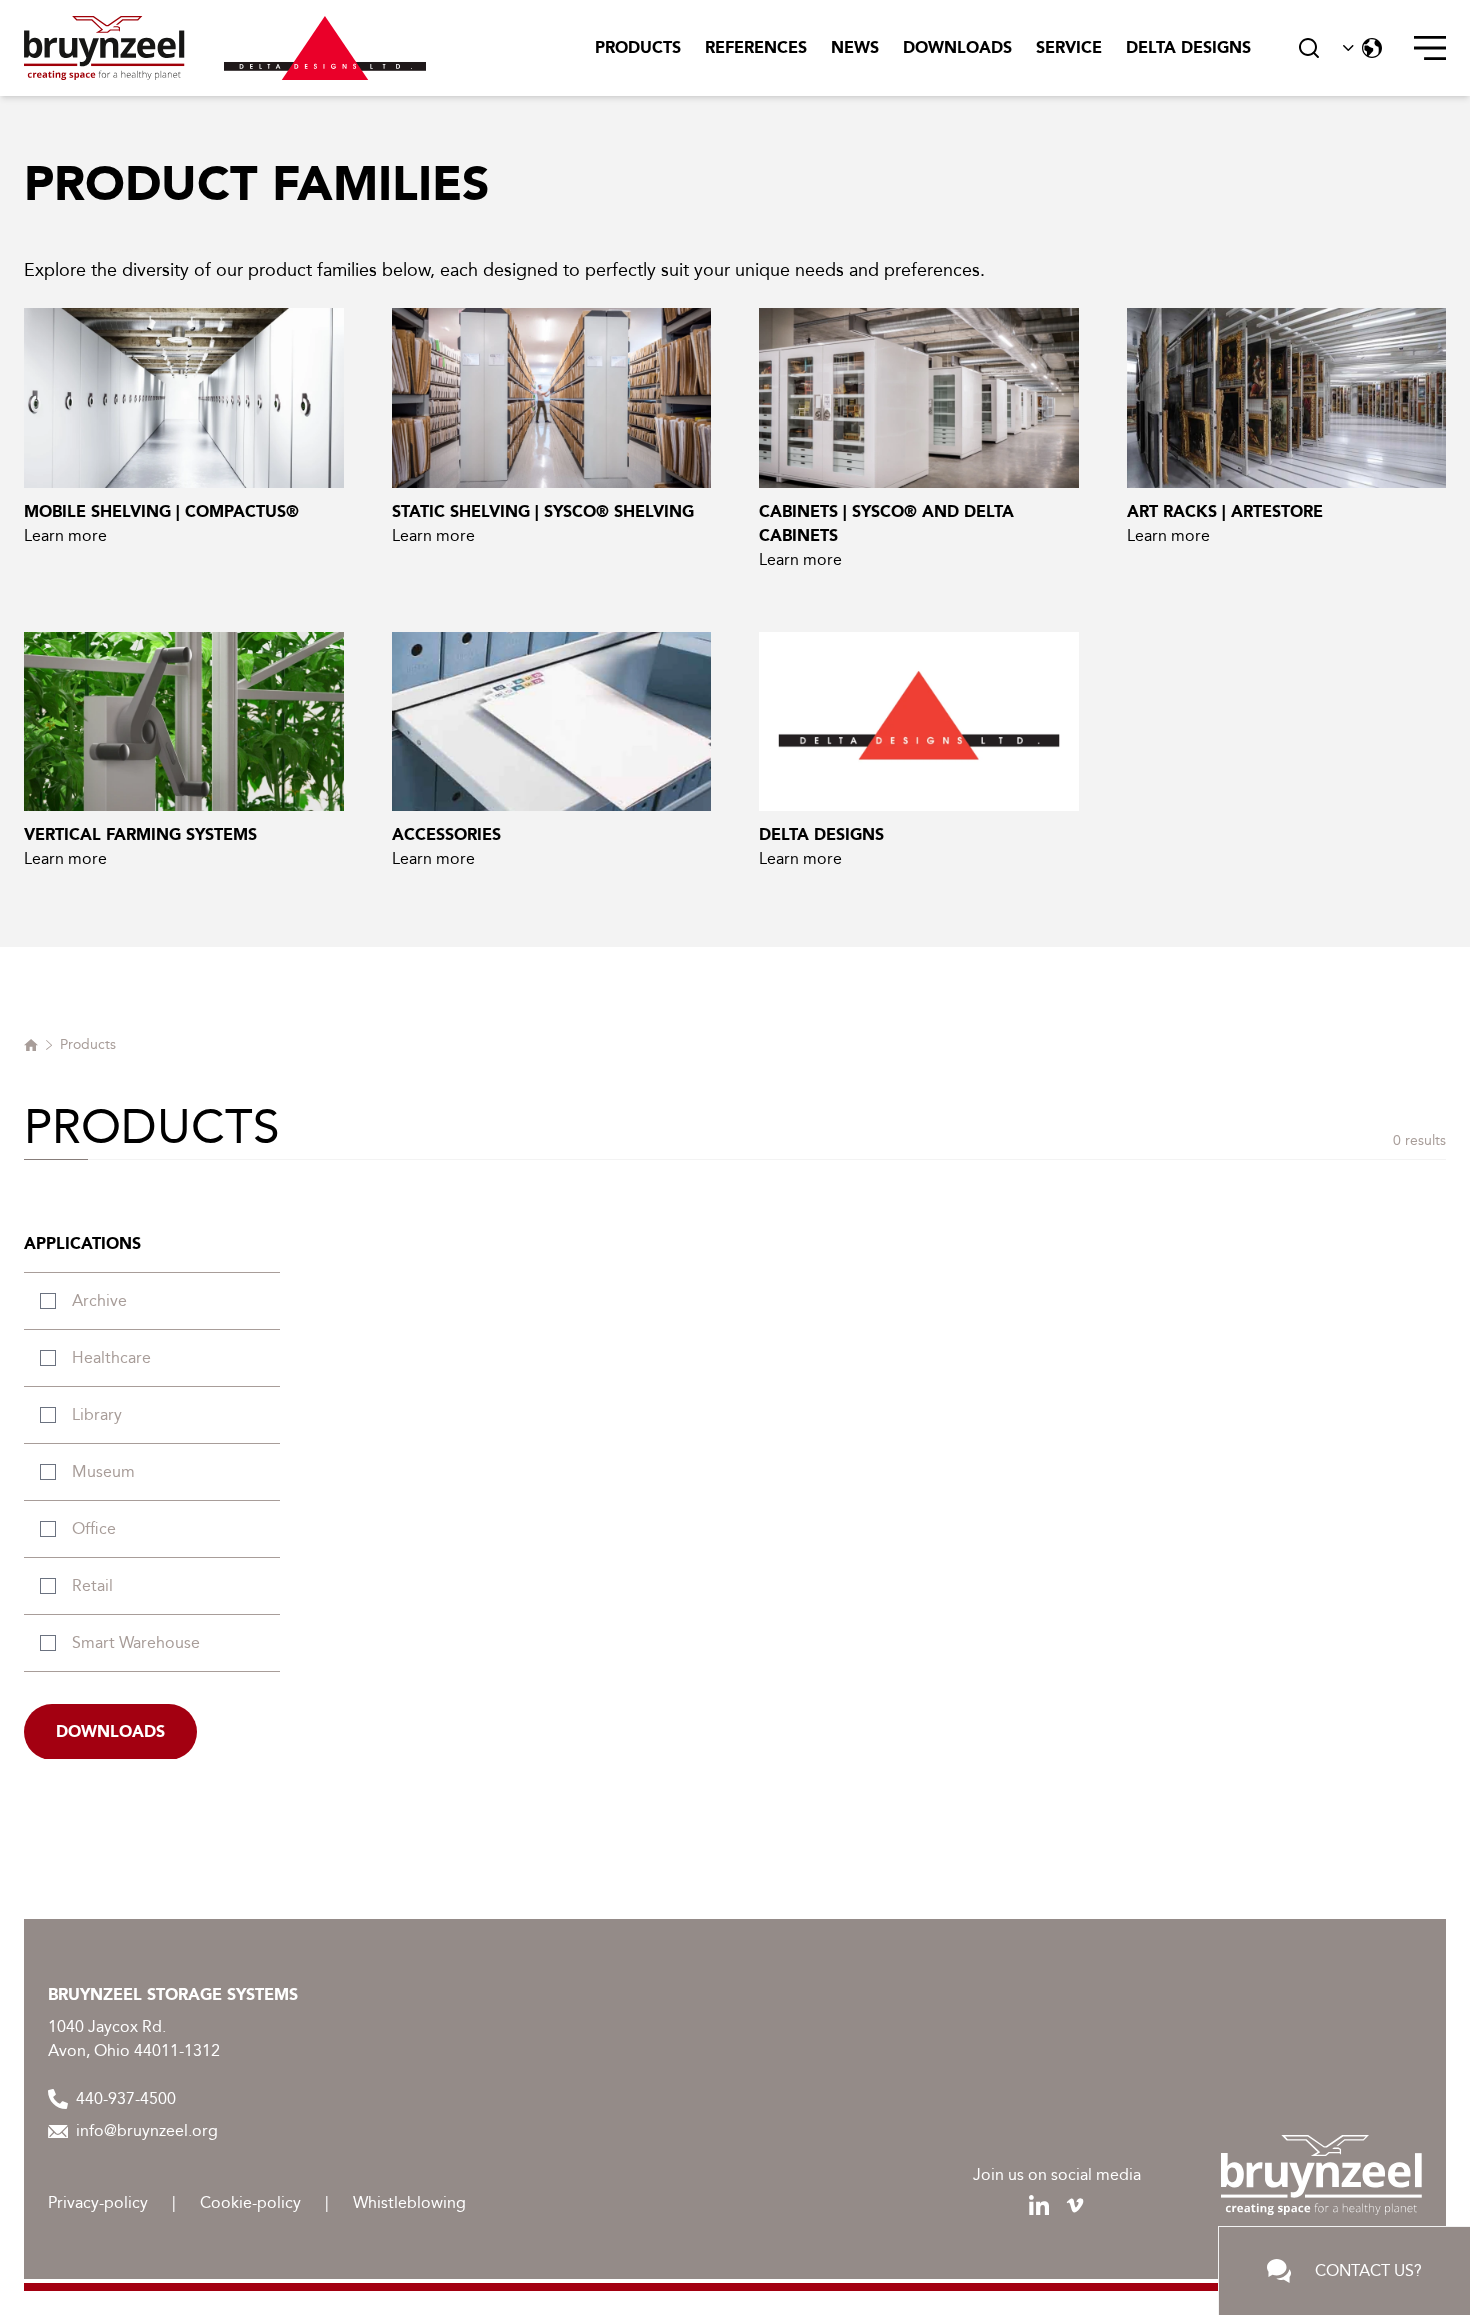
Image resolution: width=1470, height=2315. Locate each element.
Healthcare (111, 1357)
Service (1069, 47)
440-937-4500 (126, 2098)
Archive (99, 1300)
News (855, 47)
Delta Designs (1188, 47)
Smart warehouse (136, 1642)
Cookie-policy (250, 2202)
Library (97, 1414)
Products (638, 47)
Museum (103, 1471)
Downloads (957, 47)
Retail (92, 1585)
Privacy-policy (98, 2202)
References (756, 47)
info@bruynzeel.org (147, 2130)
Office (94, 1528)
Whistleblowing (409, 2202)
